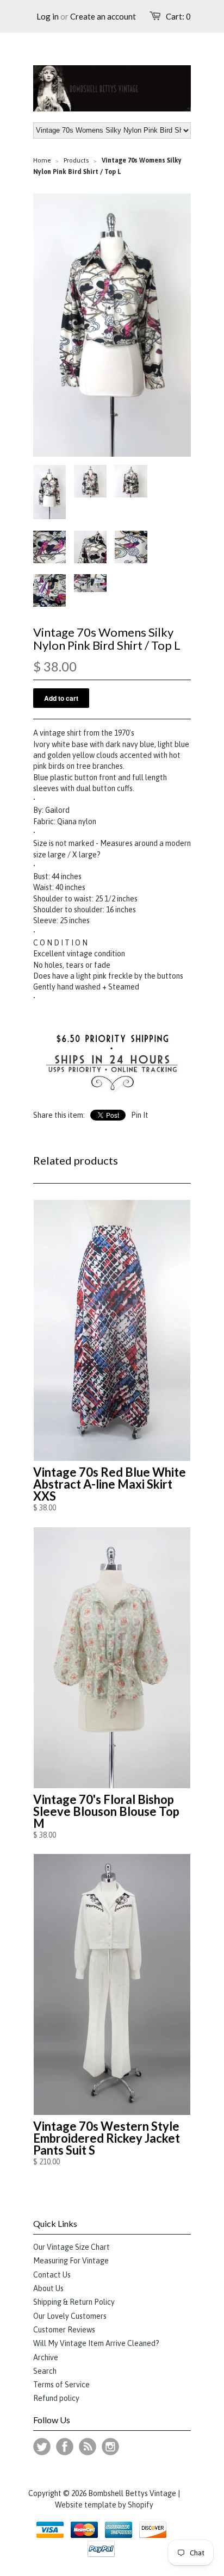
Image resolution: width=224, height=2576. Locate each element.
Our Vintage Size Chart (71, 2247)
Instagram (110, 2447)
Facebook (65, 2447)
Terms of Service (61, 2385)
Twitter (42, 2447)
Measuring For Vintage (71, 2261)
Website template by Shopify (104, 2505)
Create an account (103, 16)
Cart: (178, 16)
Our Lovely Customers (70, 2316)
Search (45, 2371)
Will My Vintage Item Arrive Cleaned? (96, 2343)
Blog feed (88, 2447)
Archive (46, 2357)
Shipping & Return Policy (74, 2302)
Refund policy (56, 2398)
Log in (48, 16)
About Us (48, 2288)
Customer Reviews (64, 2330)
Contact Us (52, 2275)
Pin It (140, 1115)
